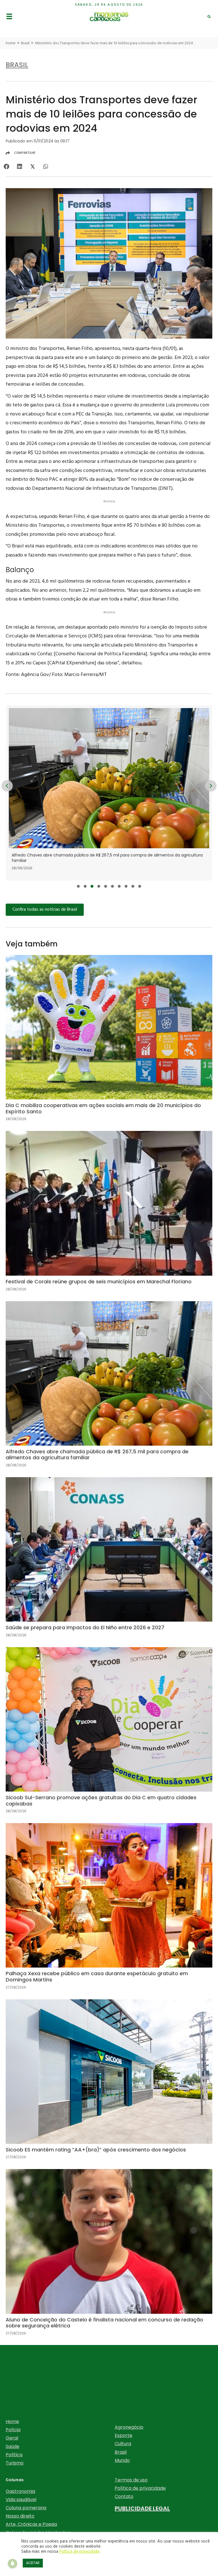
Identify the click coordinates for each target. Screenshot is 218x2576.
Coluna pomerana (26, 2508)
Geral (12, 2438)
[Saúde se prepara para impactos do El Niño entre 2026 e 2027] (109, 793)
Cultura (123, 2444)
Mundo (122, 2460)
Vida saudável (21, 2500)
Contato (124, 2496)
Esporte (123, 2435)
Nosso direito (20, 2516)
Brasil (25, 43)
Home (12, 2421)
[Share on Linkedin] (19, 166)
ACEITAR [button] (33, 2563)
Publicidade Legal (142, 2508)
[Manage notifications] (12, 2564)
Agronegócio (129, 2427)
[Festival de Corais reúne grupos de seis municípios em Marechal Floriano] (109, 1216)
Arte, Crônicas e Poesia (31, 2524)
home (11, 43)
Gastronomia (20, 2491)
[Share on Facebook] (6, 166)
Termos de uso (131, 2480)
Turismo (15, 2463)
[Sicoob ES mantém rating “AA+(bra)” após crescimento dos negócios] (109, 2084)
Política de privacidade (140, 2488)
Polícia (13, 2430)
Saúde (12, 2446)
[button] (78, 886)
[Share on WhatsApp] (46, 166)
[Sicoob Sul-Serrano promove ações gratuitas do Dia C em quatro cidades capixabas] (109, 1735)
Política (14, 2455)
